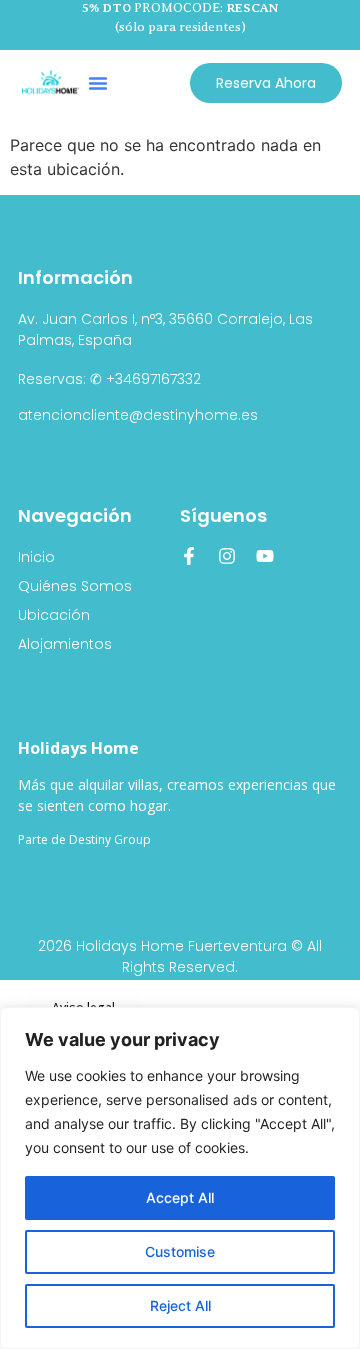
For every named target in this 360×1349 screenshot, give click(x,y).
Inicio (36, 557)
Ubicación (54, 615)
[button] (98, 83)
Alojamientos (65, 644)
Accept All (180, 1197)
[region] (180, 1178)
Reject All (180, 1305)
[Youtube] (265, 556)
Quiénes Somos (75, 586)
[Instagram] (227, 556)
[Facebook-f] (189, 556)
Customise (180, 1251)
